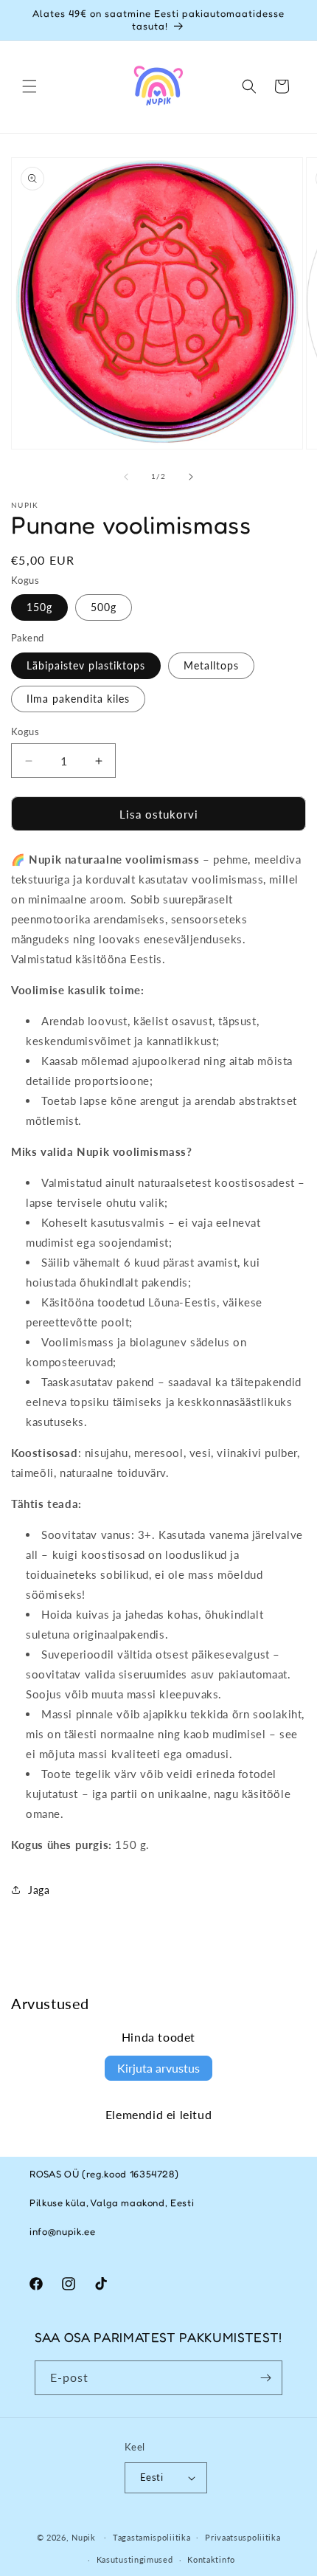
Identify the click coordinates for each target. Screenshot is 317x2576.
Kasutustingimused (135, 2559)
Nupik (84, 2537)
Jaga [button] (39, 1890)
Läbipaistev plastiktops (86, 665)
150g (39, 607)
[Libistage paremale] (191, 477)
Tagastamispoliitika (151, 2537)
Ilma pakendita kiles (78, 699)
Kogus (25, 731)
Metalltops (211, 665)
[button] (29, 86)
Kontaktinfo (211, 2559)
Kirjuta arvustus (158, 2068)
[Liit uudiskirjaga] (265, 2378)
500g (104, 607)
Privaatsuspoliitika (243, 2537)
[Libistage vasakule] (126, 477)
